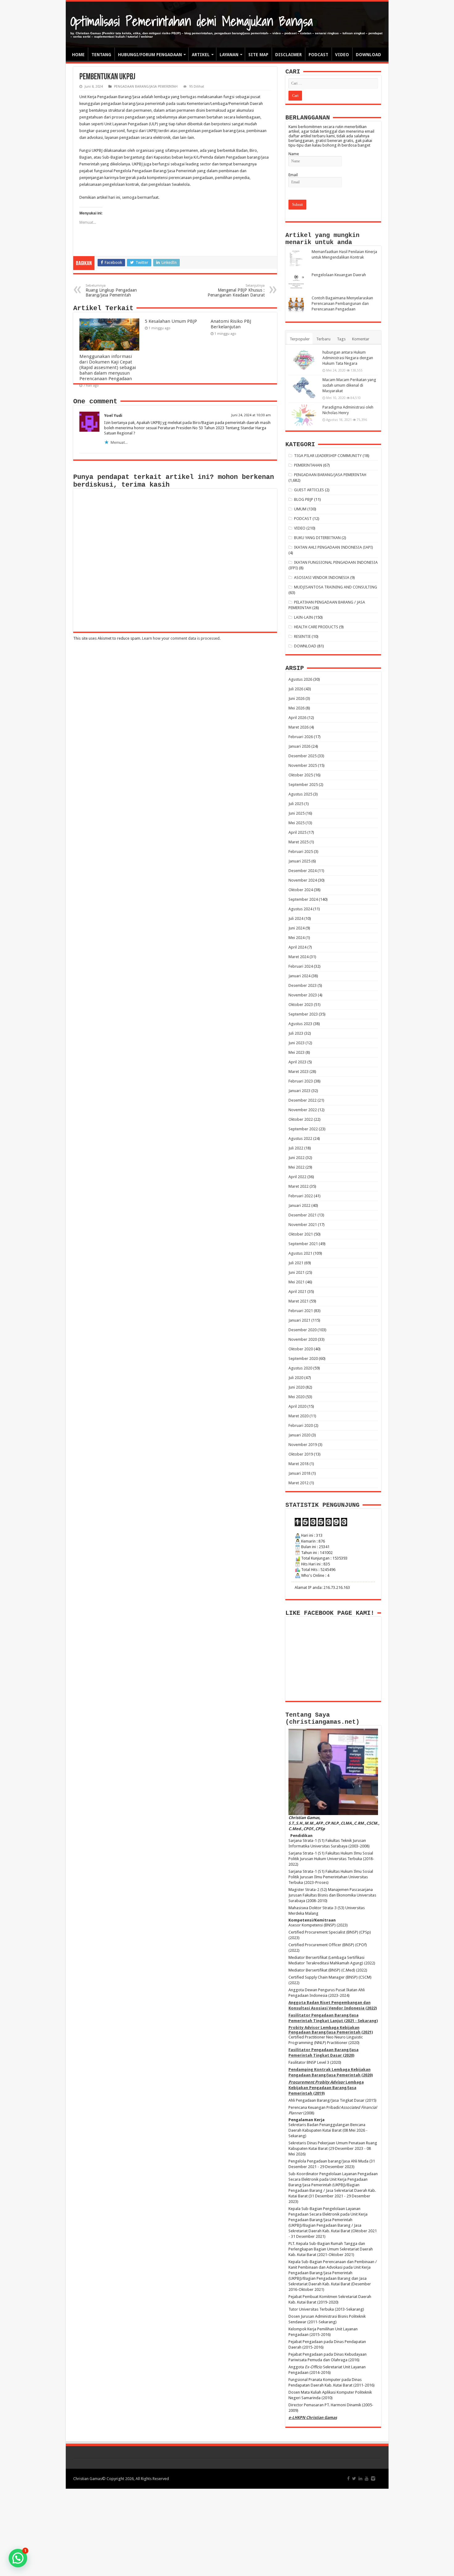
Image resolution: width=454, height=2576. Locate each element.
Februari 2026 (301, 737)
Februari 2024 (301, 966)
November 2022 (303, 1110)
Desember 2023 (303, 985)
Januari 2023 (299, 1091)
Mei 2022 (296, 1167)
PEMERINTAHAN (308, 465)
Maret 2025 (298, 842)
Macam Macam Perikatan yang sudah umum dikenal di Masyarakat (349, 385)
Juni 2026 (296, 698)
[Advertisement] (227, 2532)
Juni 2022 (296, 1158)
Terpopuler (300, 339)
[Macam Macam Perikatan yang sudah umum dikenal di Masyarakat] (304, 388)
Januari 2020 (299, 1435)
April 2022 (297, 1177)
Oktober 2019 (301, 1454)
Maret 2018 (298, 1464)
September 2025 (303, 785)
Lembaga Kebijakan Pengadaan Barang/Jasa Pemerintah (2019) (326, 2088)
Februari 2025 (301, 852)
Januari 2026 (299, 746)
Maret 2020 (298, 1416)
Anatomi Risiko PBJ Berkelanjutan (231, 324)
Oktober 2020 (301, 1349)
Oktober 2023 (301, 1005)
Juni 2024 (296, 928)
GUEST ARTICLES (309, 490)
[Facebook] (348, 2478)
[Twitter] (354, 2478)
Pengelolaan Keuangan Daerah (339, 275)
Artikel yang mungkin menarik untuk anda (322, 239)
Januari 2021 (299, 1320)
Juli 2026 (296, 689)
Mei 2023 (296, 1052)
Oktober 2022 (301, 1119)
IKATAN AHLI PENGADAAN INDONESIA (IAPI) (334, 547)
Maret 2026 (298, 727)
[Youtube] (367, 2478)
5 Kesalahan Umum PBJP (171, 321)
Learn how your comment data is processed (181, 638)
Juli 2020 (296, 1378)
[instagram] (373, 2478)
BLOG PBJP (304, 499)
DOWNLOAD (368, 55)
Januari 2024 (299, 976)
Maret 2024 (298, 957)
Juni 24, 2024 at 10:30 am (251, 415)
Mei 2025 (296, 823)
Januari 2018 (299, 1473)
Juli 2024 (296, 918)
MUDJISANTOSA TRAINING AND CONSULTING (336, 587)
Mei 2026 (296, 708)
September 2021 (303, 1244)
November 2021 (303, 1225)
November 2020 (303, 1339)
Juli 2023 (296, 1033)
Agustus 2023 (300, 1024)
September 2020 (303, 1359)
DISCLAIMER (288, 55)
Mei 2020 (296, 1397)
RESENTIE (302, 636)
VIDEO (342, 55)
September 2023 (303, 1014)
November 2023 (303, 995)
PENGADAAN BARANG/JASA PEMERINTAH (146, 87)
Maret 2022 (298, 1186)
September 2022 (303, 1129)
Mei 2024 (296, 938)
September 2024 (303, 899)
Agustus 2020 (300, 1368)
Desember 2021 (303, 1215)
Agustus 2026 (300, 679)
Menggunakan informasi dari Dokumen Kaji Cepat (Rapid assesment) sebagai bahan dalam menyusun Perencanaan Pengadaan (108, 368)
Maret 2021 (298, 1301)
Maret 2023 (298, 1072)
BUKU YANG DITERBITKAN (317, 538)
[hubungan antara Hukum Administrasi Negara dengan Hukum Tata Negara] (304, 360)
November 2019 (303, 1445)
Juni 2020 (296, 1387)
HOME (78, 55)
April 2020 (297, 1406)
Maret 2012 (298, 1483)
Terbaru (323, 339)
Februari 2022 (301, 1196)
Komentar (361, 339)
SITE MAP (258, 55)
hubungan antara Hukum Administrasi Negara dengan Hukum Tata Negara (348, 358)
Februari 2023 (301, 1081)
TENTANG (101, 55)
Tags (341, 339)
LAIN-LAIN (303, 617)
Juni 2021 (296, 1272)
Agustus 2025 (300, 794)
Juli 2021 (296, 1263)
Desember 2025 (303, 756)
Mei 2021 (296, 1282)
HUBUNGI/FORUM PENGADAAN (150, 55)
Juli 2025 (296, 804)
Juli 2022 (296, 1148)
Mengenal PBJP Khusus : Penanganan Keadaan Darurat (236, 291)
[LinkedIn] (360, 2478)
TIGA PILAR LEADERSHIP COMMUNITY (328, 456)
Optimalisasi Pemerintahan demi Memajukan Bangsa (192, 21)
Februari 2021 (301, 1311)
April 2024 (297, 947)
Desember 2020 (303, 1330)
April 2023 (297, 1062)
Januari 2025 (299, 861)
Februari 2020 (301, 1425)
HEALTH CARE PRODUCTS (316, 627)
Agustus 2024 (300, 909)
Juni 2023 (296, 1043)
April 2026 (297, 718)
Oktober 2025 (301, 775)
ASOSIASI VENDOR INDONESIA (322, 578)
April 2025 (297, 832)
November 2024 (303, 880)
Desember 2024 (303, 871)
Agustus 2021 (300, 1253)
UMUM (300, 509)
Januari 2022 (299, 1205)
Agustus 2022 (300, 1138)
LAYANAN (229, 55)
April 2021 (297, 1292)
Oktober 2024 (301, 890)
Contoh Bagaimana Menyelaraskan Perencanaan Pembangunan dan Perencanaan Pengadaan (342, 303)
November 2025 (303, 765)
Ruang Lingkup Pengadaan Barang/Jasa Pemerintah (111, 291)
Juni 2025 (296, 813)
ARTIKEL (201, 55)
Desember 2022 (303, 1100)
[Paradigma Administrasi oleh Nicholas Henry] (304, 415)
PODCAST (318, 55)
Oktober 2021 (301, 1234)
